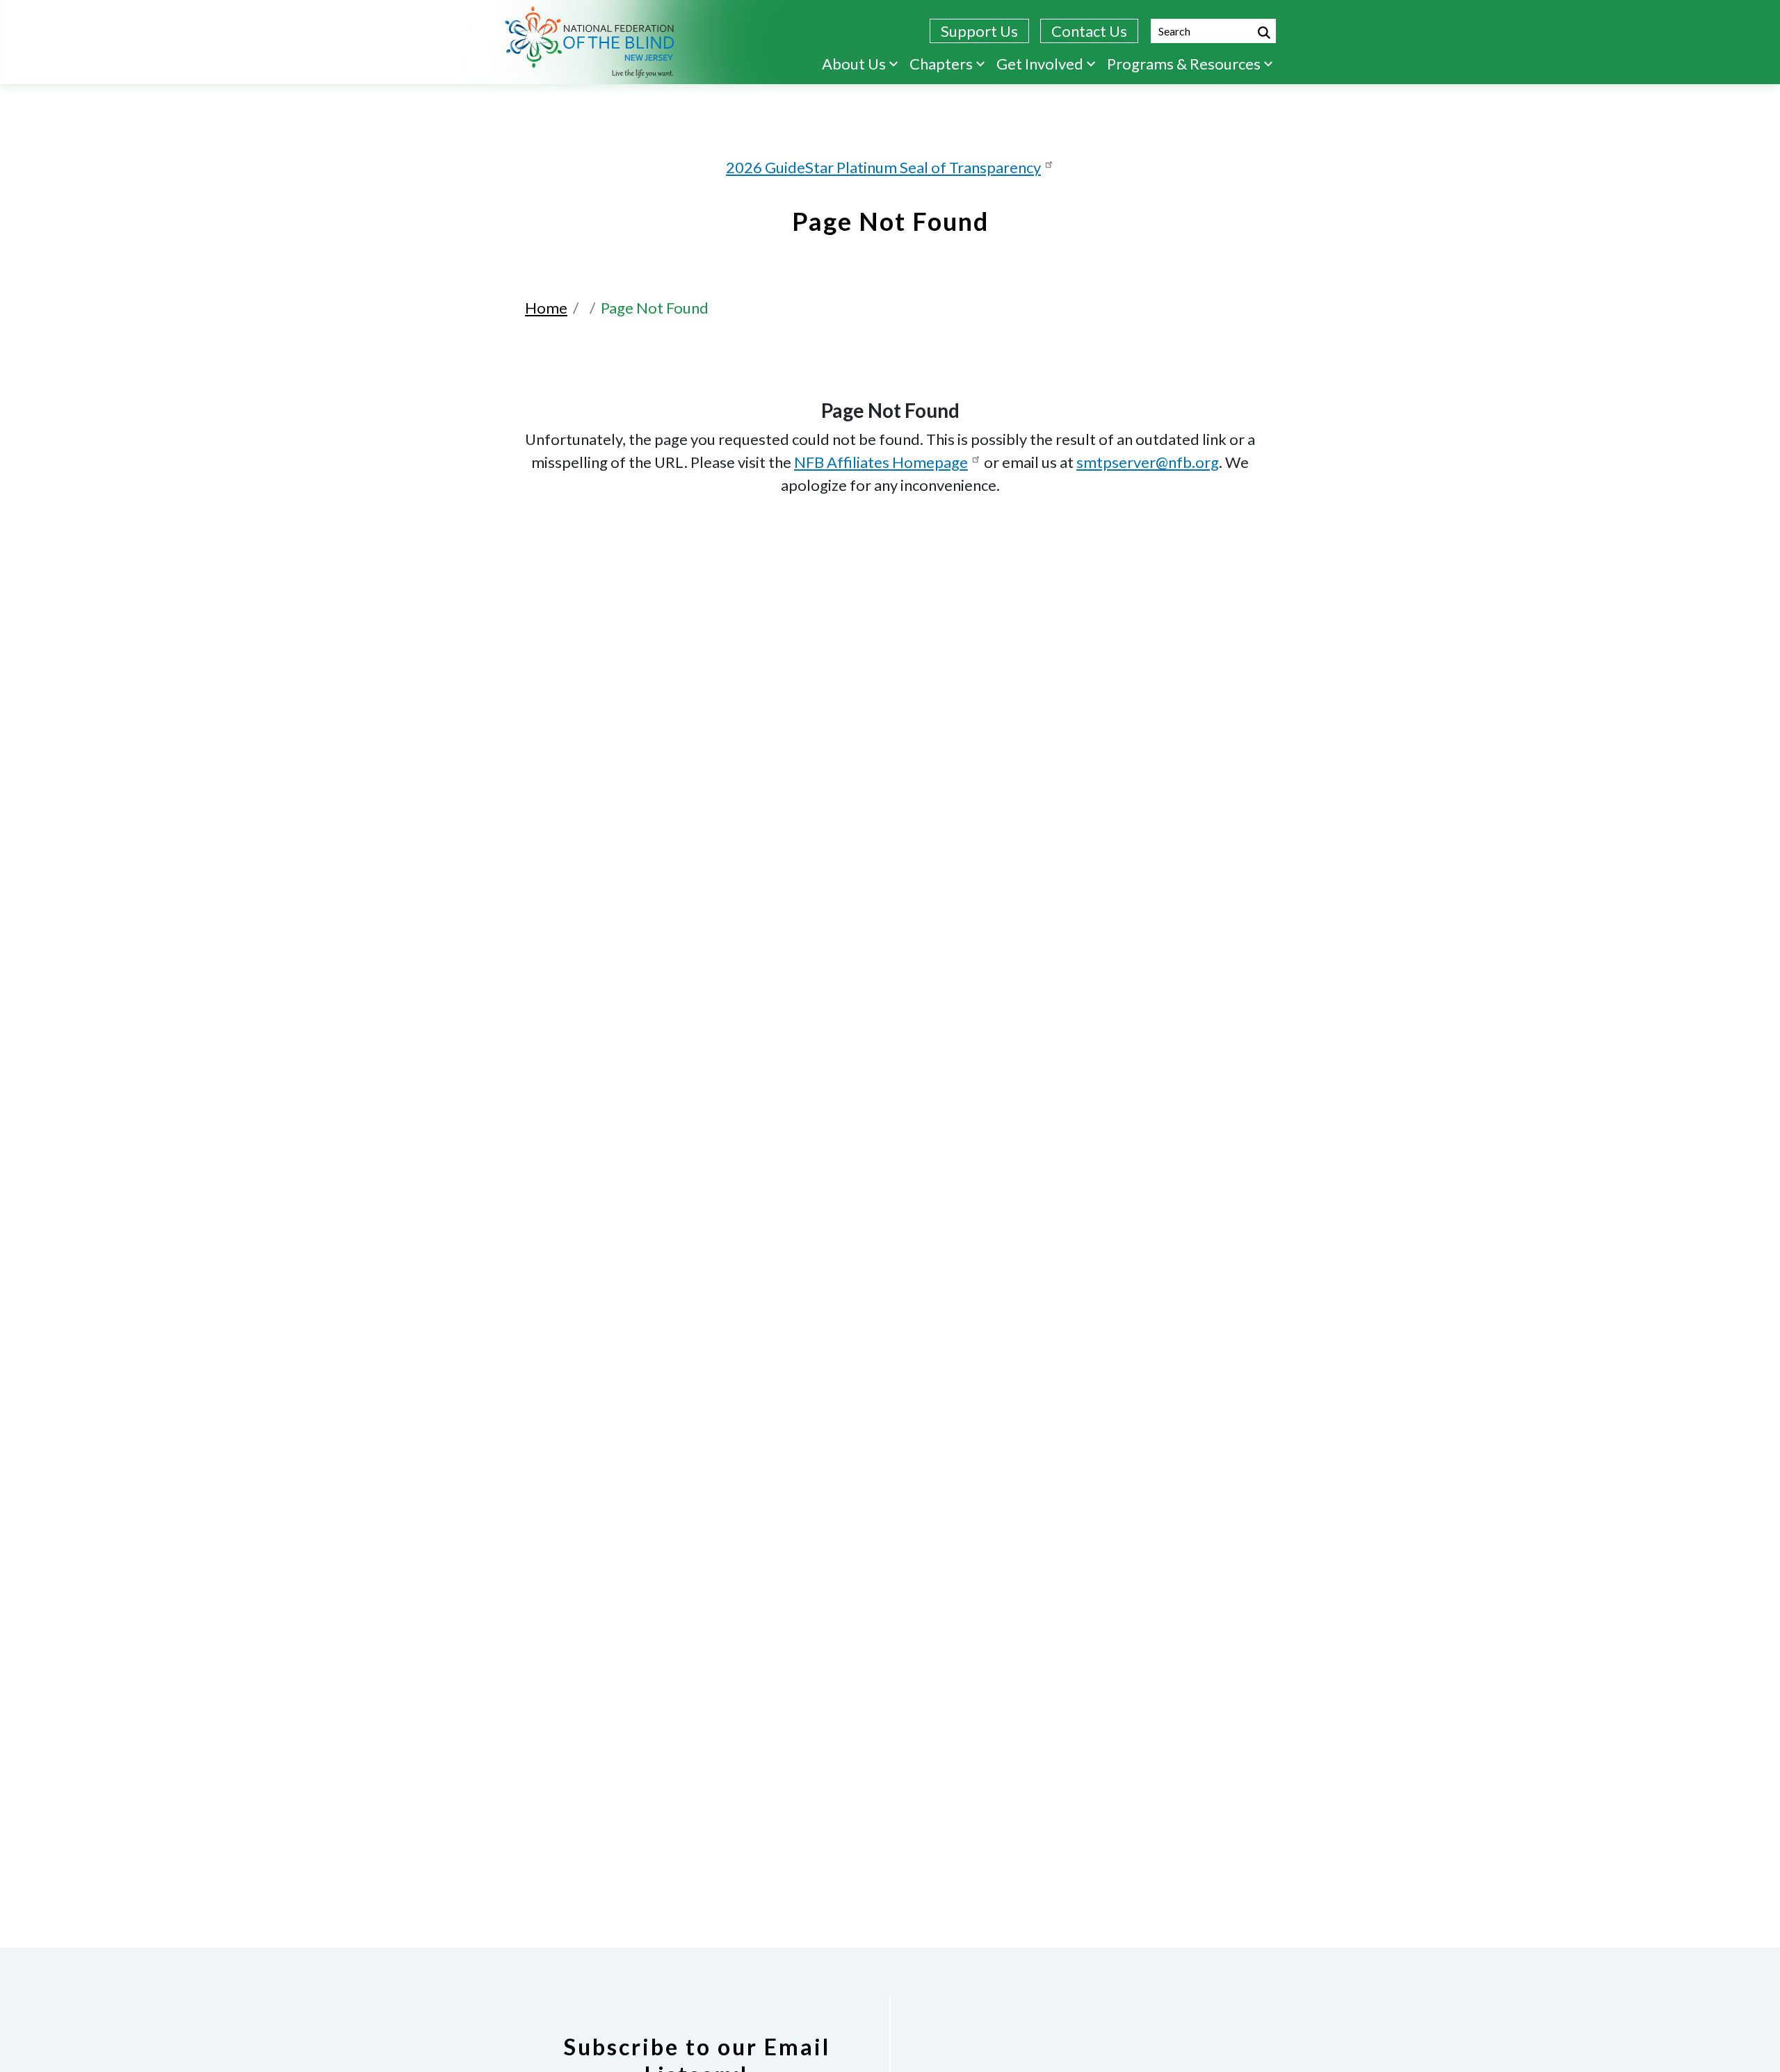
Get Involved (1040, 64)
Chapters (941, 64)
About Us (854, 64)
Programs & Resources (1184, 64)
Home (546, 308)
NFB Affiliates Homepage (881, 462)
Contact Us (1089, 31)
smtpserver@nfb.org (1148, 462)
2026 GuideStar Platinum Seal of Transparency (883, 167)
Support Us (979, 31)
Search (1264, 33)
